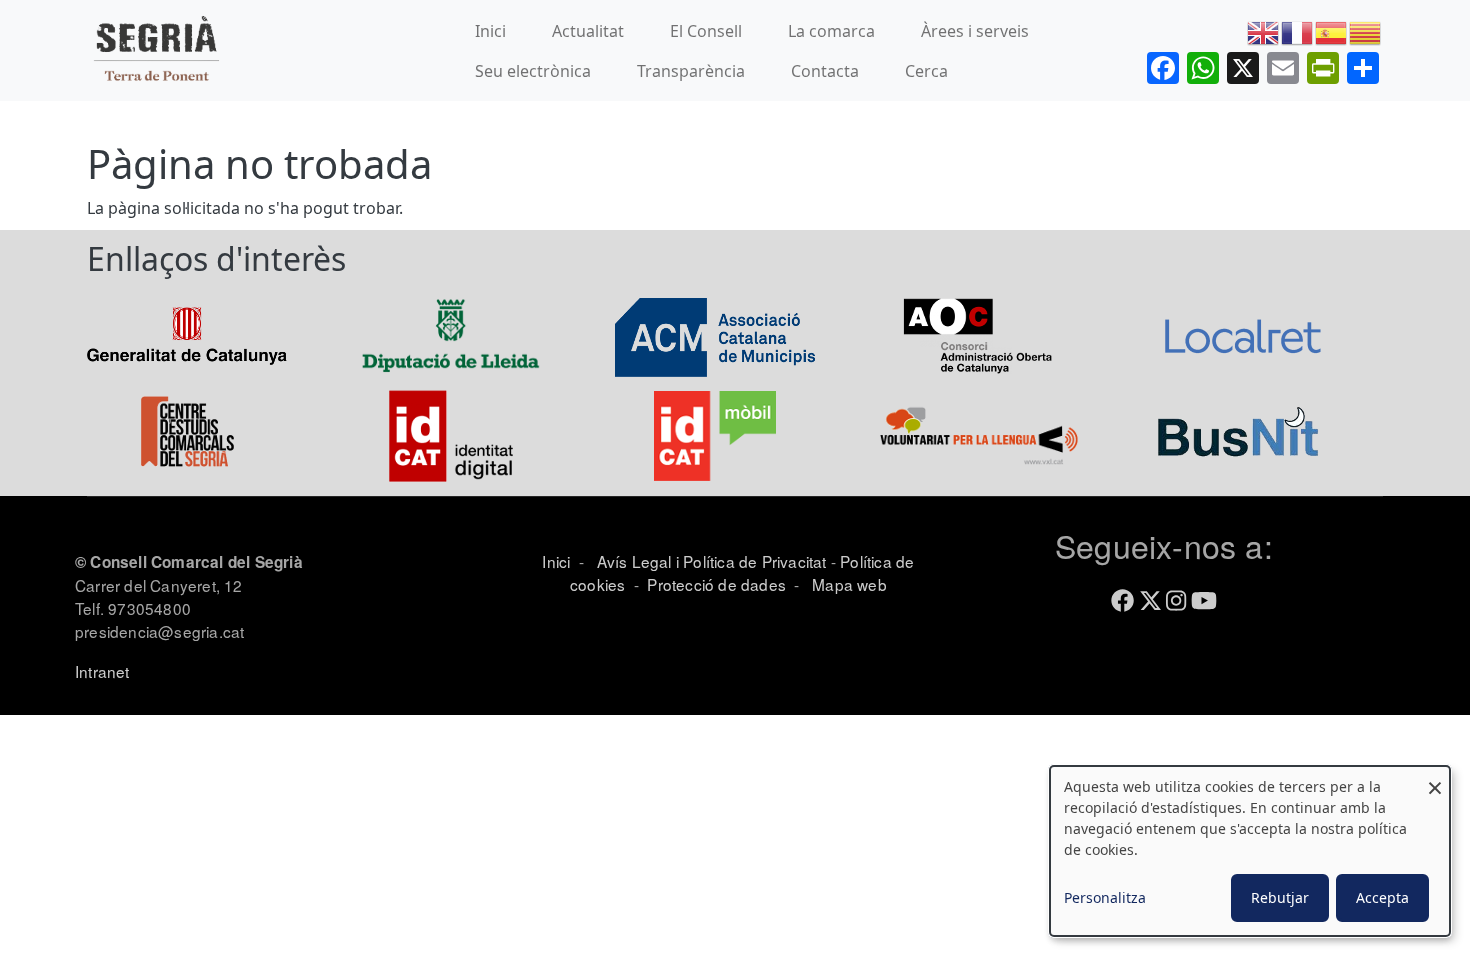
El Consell (706, 31)
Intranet (102, 671)
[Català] (1366, 31)
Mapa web (847, 584)
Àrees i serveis (975, 31)
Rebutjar (1280, 897)
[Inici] (156, 50)
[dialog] (1250, 851)
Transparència (691, 71)
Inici (490, 31)
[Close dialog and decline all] (1435, 778)
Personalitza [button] (1105, 897)
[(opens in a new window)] (187, 335)
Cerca (926, 71)
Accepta (1382, 897)
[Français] (1298, 31)
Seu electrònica (533, 71)
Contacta (825, 71)
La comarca (831, 31)
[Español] (1332, 31)
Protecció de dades (716, 584)
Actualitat (588, 31)
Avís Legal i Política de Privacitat (712, 561)
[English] (1264, 31)
